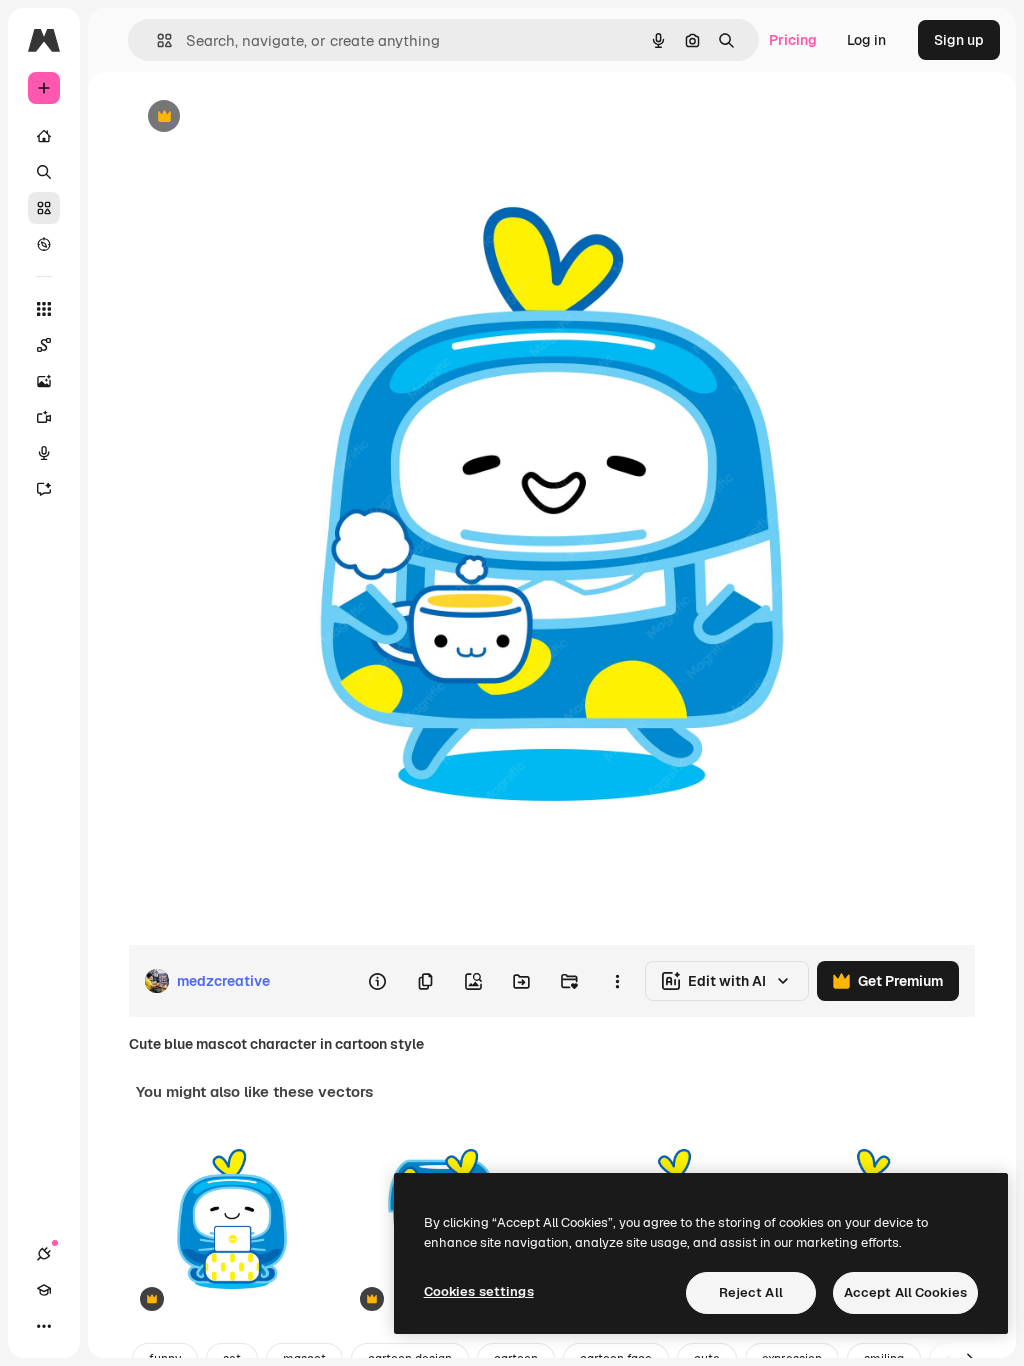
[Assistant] (44, 489)
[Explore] (44, 244)
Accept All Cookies (905, 1292)
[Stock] (44, 208)
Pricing (793, 40)
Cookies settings (479, 1291)
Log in (866, 40)
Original (256, 117)
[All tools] (44, 309)
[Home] (44, 136)
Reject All (751, 1292)
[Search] (44, 172)
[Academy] (44, 1290)
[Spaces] (44, 345)
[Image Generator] (44, 381)
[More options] (617, 981)
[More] (44, 1326)
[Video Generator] (44, 417)
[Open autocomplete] (156, 40)
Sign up (959, 40)
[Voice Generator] (44, 453)
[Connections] (44, 1254)
